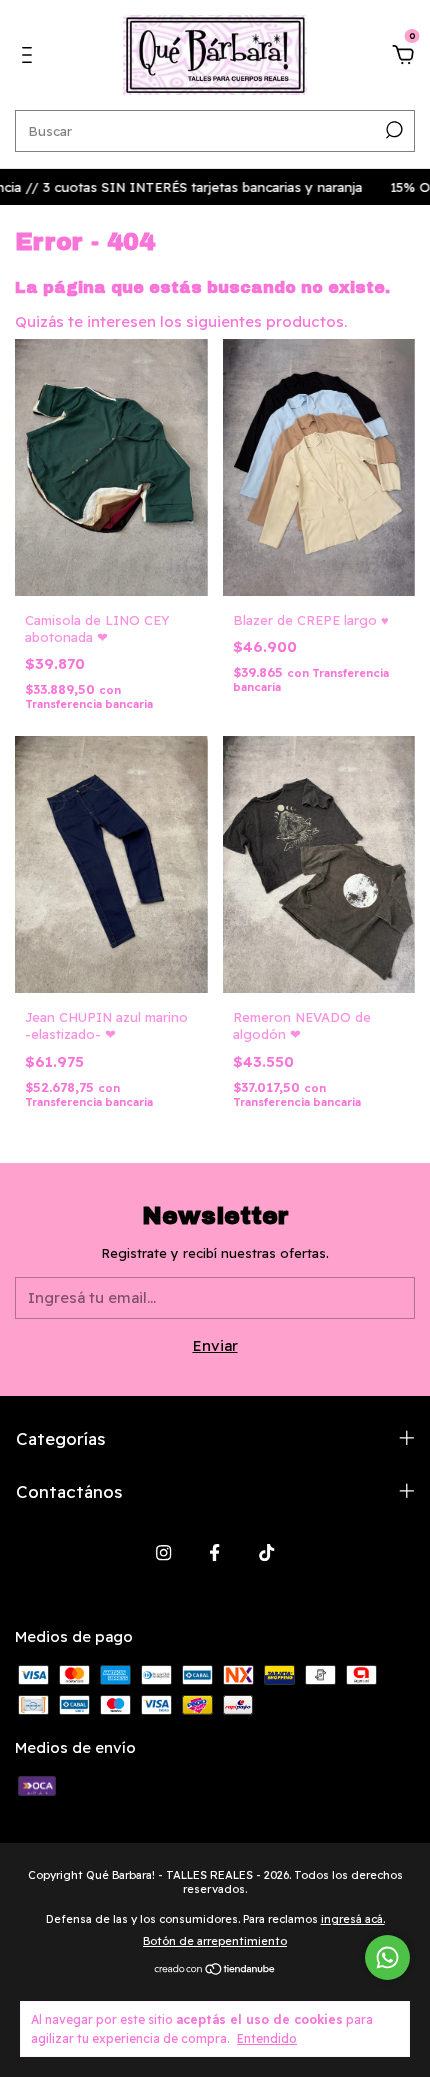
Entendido (267, 2038)
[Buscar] (392, 130)
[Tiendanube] (215, 1970)
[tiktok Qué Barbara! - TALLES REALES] (266, 1552)
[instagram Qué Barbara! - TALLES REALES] (163, 1552)
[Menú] (30, 57)
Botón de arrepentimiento (215, 1941)
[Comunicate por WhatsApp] (387, 1957)
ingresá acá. (353, 1919)
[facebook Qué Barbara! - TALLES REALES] (214, 1552)
